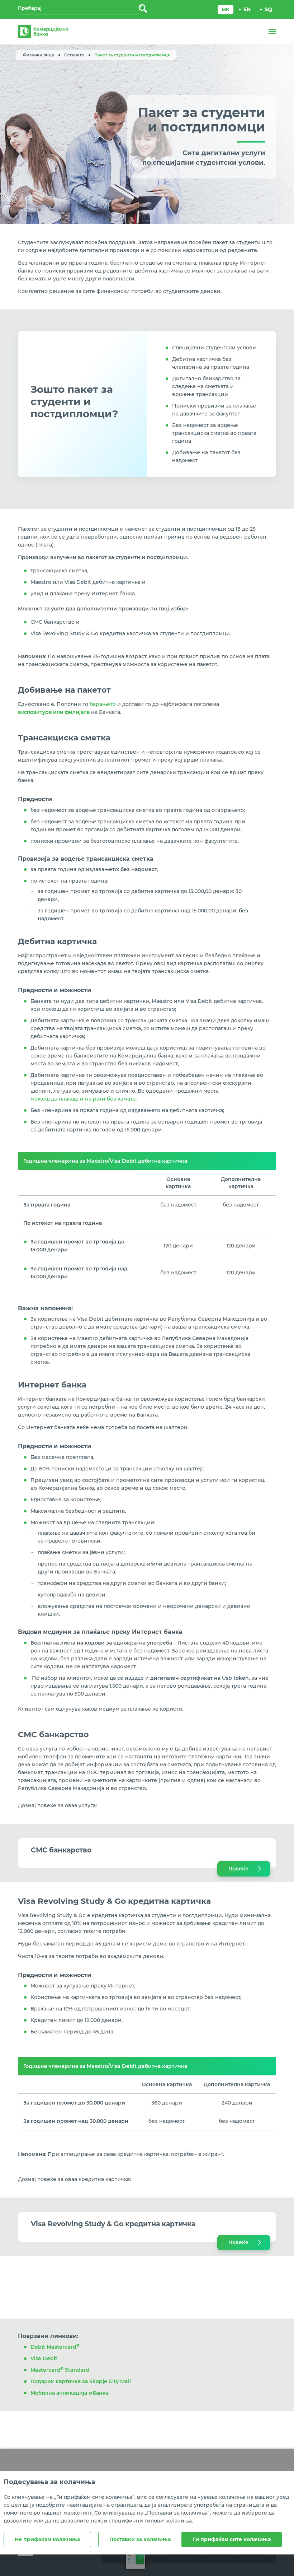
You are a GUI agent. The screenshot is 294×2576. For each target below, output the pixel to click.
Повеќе (238, 1869)
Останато (74, 55)
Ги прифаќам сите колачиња (232, 2539)
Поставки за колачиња (140, 2539)
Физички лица (39, 55)
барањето (103, 704)
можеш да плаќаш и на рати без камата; (84, 1099)
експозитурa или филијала (54, 712)
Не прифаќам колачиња (47, 2539)
